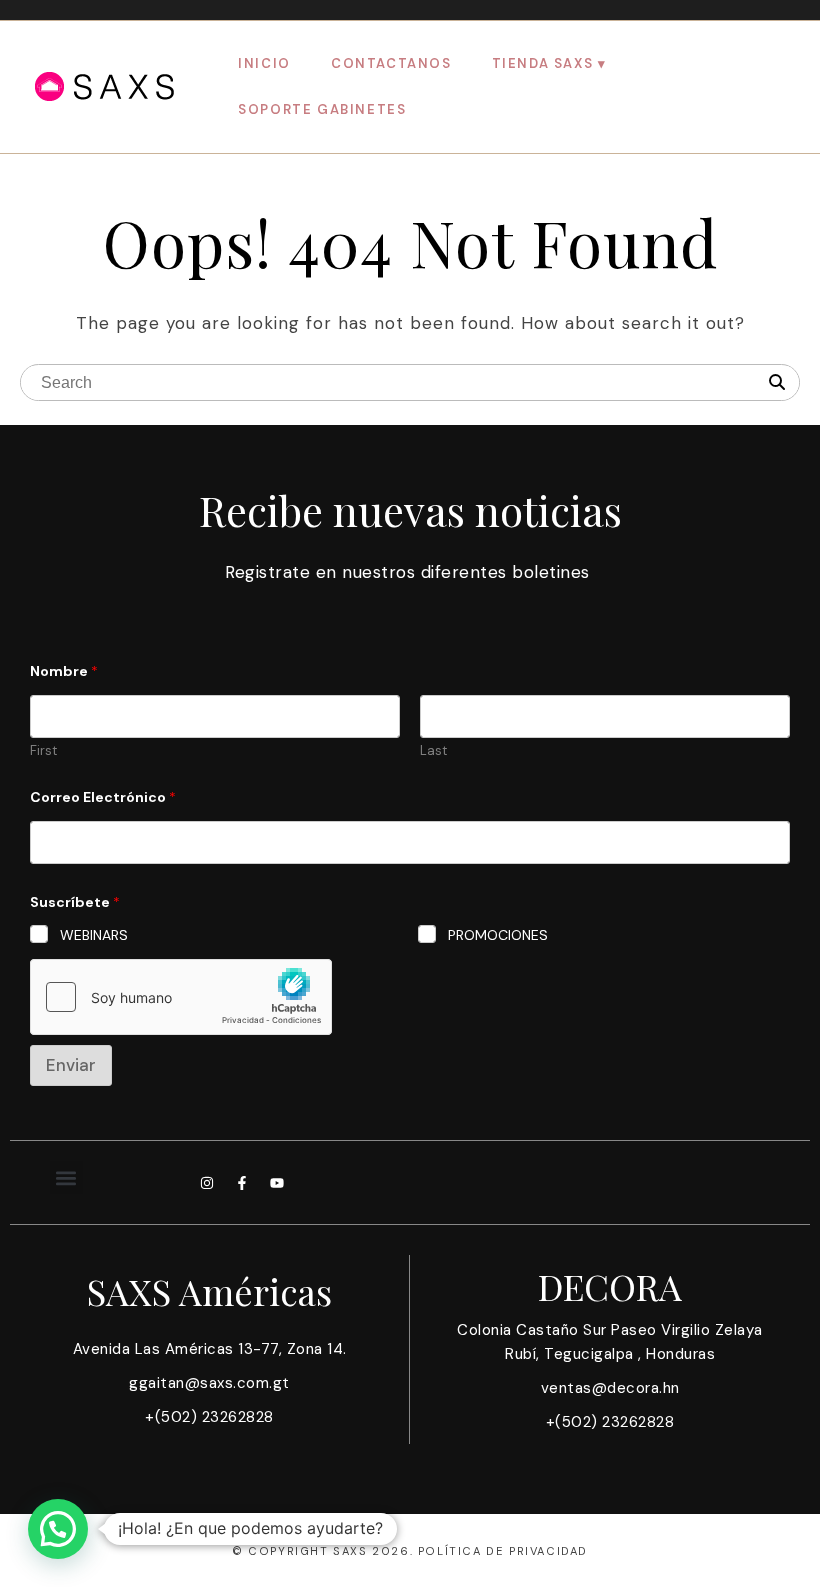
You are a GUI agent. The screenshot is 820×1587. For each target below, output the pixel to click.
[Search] (777, 383)
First (43, 751)
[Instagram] (207, 1183)
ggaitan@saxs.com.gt (209, 1383)
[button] (66, 1177)
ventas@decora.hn (610, 1388)
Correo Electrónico (103, 797)
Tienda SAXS (543, 63)
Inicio (264, 63)
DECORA (610, 1286)
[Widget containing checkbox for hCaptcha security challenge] (181, 997)
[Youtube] (277, 1183)
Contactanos (391, 63)
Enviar (71, 1065)
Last (433, 751)
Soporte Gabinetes (322, 109)
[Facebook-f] (242, 1183)
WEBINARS (94, 935)
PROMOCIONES (498, 935)
